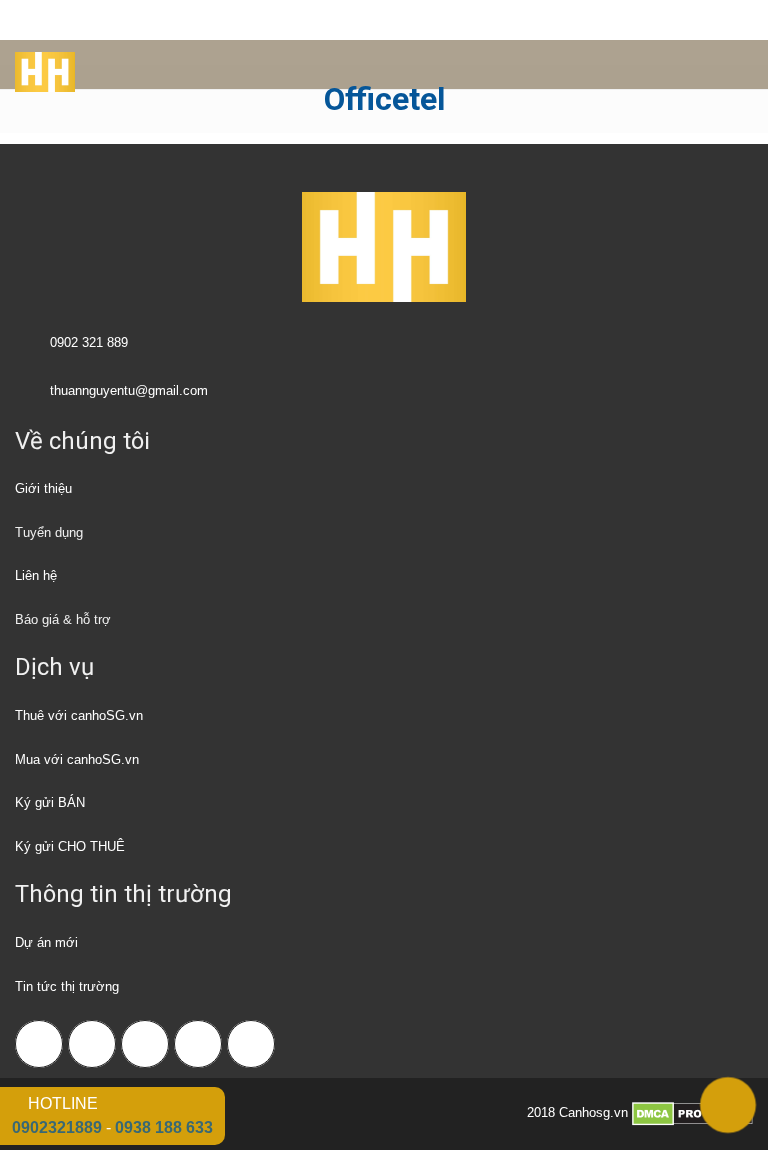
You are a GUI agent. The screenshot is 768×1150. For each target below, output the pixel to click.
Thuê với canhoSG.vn (79, 715)
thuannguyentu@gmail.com (129, 390)
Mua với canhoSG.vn (77, 759)
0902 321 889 (89, 342)
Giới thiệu (43, 488)
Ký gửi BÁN (50, 802)
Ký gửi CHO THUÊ (70, 846)
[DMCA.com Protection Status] (692, 1112)
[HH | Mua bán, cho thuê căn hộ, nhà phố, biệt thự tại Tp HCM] (37, 65)
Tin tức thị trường (67, 986)
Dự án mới (46, 942)
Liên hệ (36, 575)
